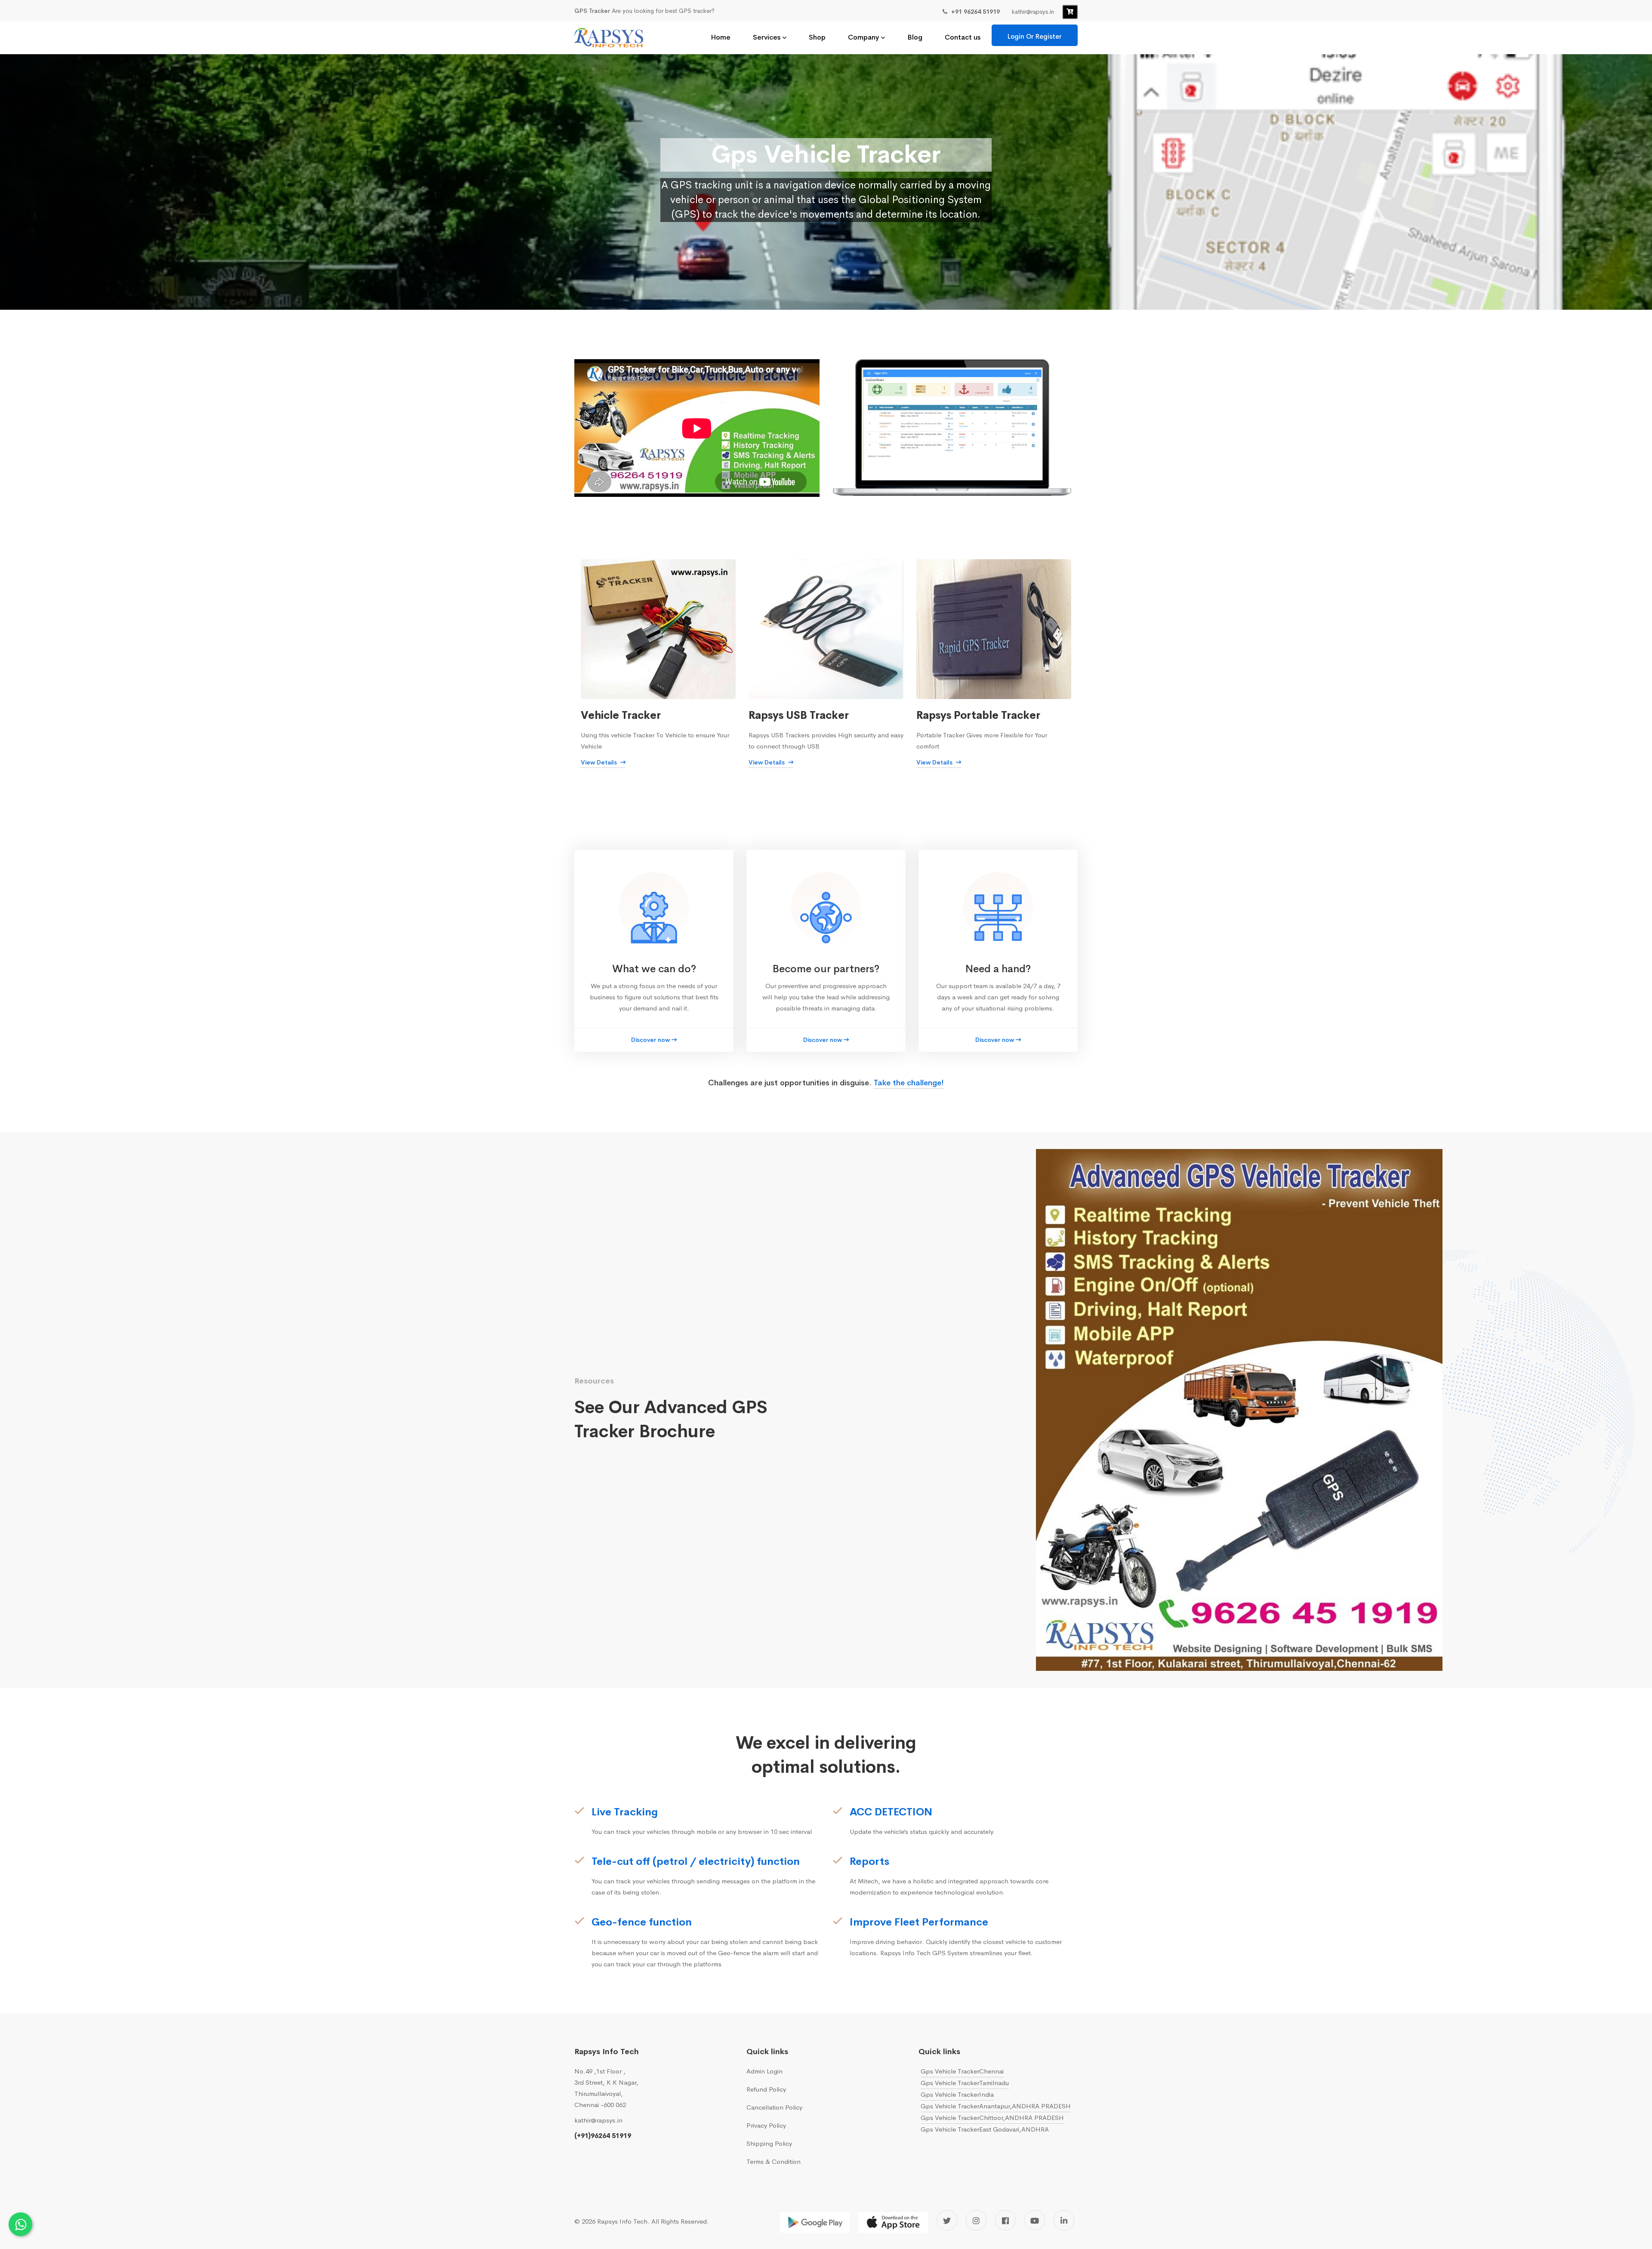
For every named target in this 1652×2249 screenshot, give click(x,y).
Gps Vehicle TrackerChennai (962, 2071)
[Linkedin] (1064, 2220)
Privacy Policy (766, 2125)
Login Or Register (1035, 36)
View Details (600, 762)
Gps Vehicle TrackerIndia (957, 2094)
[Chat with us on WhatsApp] (20, 2224)
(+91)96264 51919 (603, 2136)
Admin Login (764, 2071)
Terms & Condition (774, 2161)
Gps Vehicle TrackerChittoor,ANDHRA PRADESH (992, 2118)
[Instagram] (976, 2220)
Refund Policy (766, 2089)
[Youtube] (1035, 2220)
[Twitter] (947, 2220)
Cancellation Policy (774, 2107)
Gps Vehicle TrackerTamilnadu (965, 2083)
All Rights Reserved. (680, 2221)
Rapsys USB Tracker (799, 715)
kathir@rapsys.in (598, 2120)
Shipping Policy (769, 2143)
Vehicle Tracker (621, 715)
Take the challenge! (909, 1083)
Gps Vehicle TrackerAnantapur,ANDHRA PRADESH (996, 2106)
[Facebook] (1005, 2220)
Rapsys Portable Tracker (978, 715)
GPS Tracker (592, 11)
